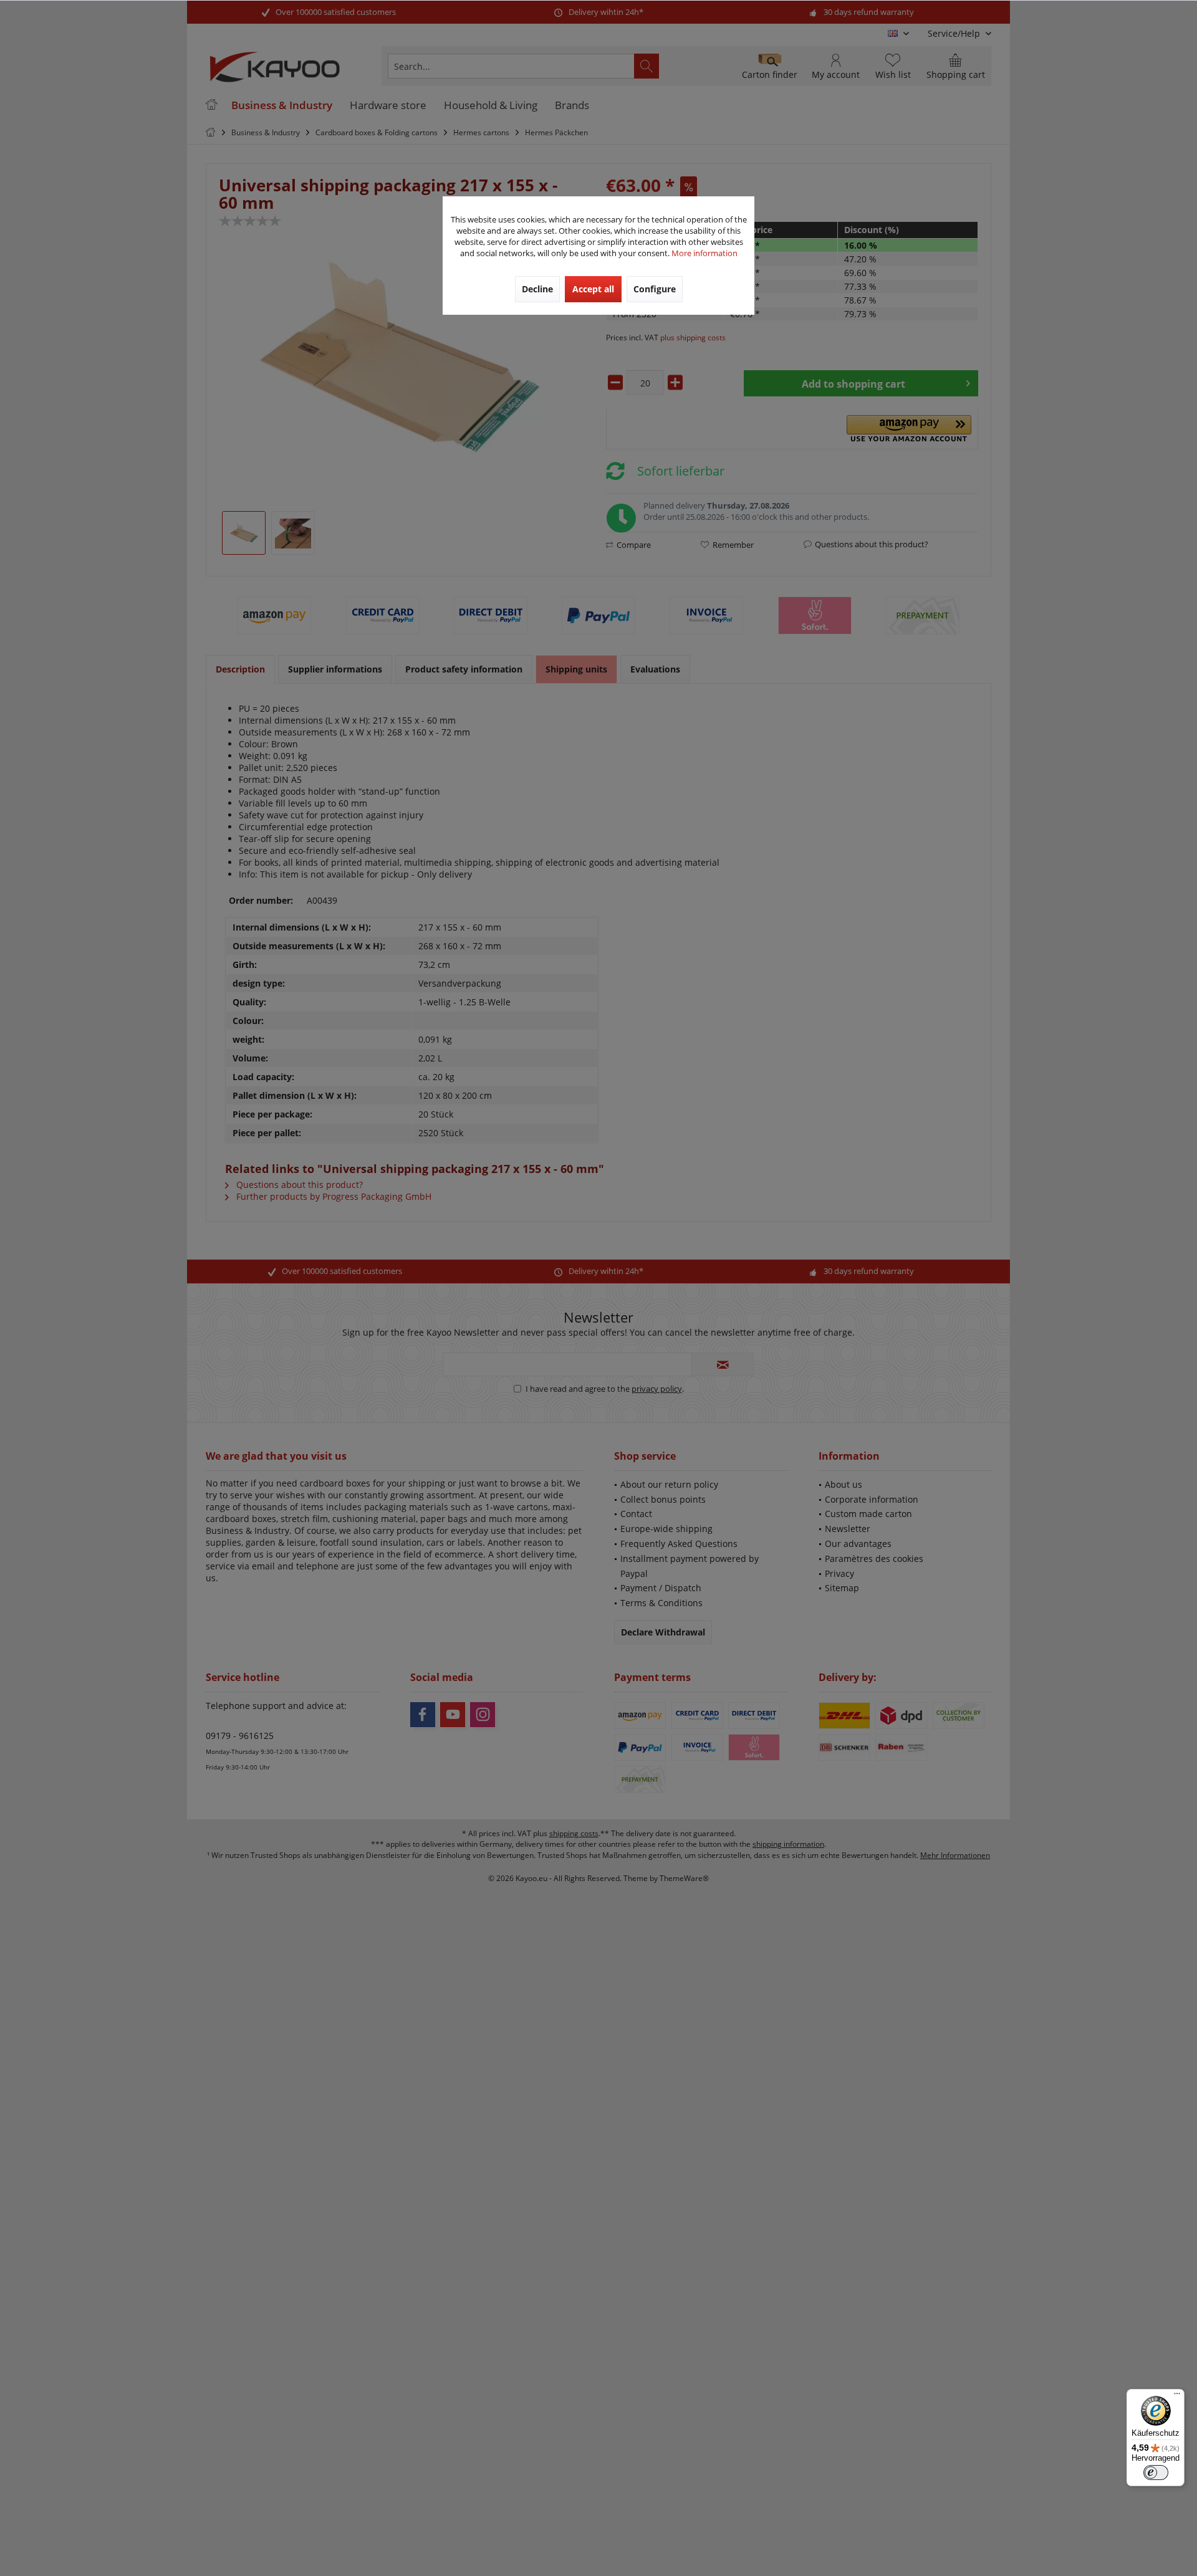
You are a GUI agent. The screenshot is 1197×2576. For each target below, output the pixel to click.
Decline (537, 289)
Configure (655, 289)
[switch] (1156, 2473)
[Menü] (1177, 2396)
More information (704, 253)
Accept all (593, 289)
